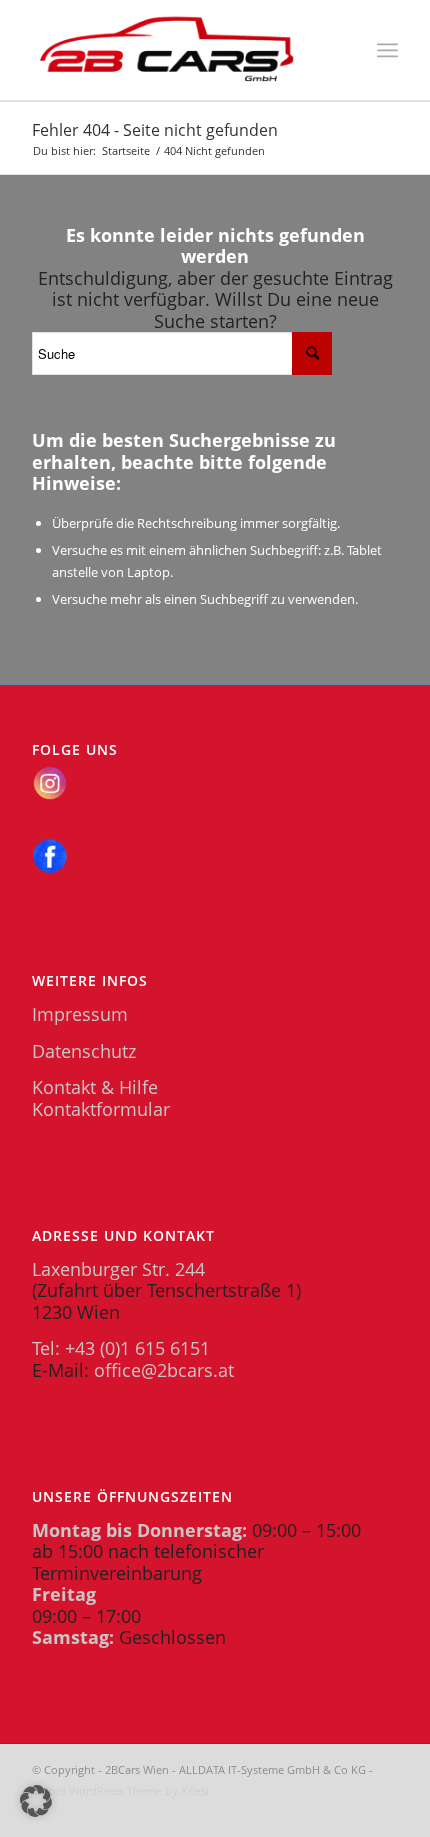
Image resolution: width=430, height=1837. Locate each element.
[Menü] (387, 50)
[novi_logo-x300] (178, 50)
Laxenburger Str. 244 (118, 1269)
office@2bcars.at (164, 1370)
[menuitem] (387, 50)
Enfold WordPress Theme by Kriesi (120, 1790)
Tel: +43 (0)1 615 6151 (121, 1348)
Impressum (80, 1014)
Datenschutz (84, 1051)
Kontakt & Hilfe (95, 1087)
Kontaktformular (101, 1109)
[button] (36, 1801)
